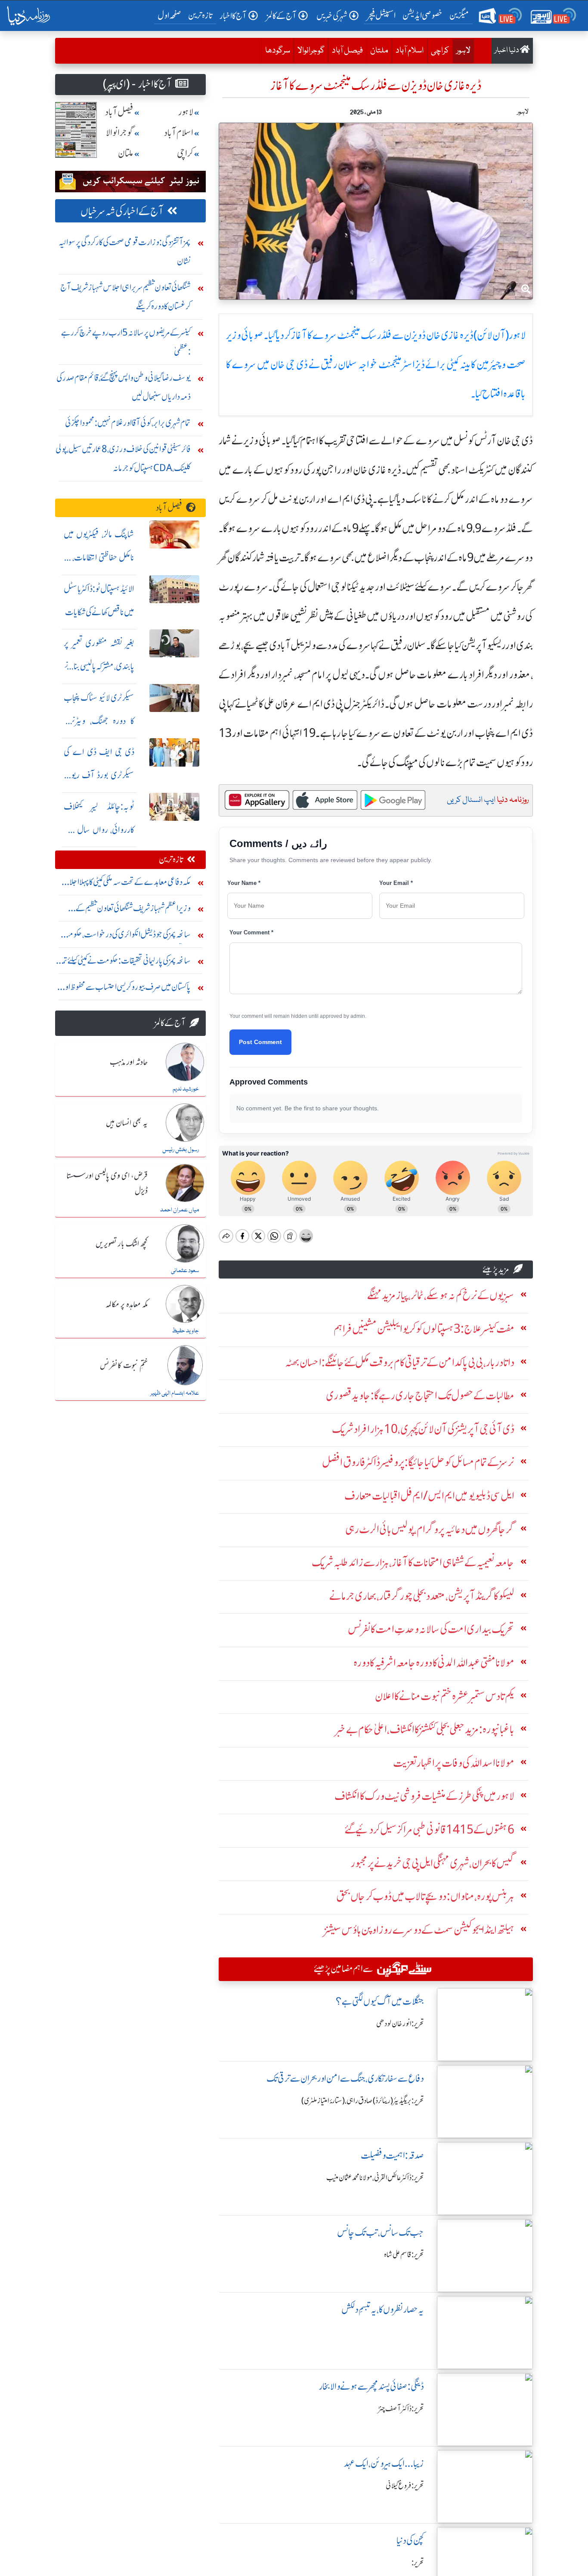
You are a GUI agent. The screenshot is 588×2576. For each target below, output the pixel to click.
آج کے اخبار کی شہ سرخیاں (122, 211)
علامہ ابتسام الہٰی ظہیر (175, 1393)
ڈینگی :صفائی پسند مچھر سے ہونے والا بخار (371, 2386)
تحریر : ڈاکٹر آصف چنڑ (401, 2409)
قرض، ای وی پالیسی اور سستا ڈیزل (107, 1184)
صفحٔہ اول (171, 15)
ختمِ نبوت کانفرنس (124, 1366)
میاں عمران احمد (179, 1210)
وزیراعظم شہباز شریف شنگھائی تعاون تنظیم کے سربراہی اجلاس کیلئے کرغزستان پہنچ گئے (133, 910)
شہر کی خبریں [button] (332, 16)
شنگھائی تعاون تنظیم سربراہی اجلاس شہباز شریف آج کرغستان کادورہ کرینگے (125, 297)
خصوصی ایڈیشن (422, 15)
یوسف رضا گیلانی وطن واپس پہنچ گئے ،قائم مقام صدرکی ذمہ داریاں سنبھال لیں (124, 387)
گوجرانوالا (311, 51)
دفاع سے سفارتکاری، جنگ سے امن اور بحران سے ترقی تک (345, 2078)
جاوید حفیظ (185, 1331)
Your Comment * (251, 932)
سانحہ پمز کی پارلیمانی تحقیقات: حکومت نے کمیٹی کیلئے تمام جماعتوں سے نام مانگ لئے (124, 963)
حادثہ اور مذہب (129, 1063)
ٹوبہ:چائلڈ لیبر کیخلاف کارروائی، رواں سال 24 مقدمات (99, 830)
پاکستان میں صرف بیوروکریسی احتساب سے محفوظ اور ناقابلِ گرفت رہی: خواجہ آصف (126, 989)
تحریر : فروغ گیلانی (405, 2486)
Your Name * (244, 883)
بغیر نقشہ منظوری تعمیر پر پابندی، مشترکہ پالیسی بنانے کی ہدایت (99, 666)
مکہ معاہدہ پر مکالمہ (127, 1305)
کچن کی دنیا (410, 2541)
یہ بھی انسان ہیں (127, 1123)
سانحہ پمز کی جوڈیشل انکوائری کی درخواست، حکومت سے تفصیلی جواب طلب (126, 936)
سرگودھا (278, 51)
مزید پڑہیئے (496, 1269)
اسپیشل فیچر (381, 15)
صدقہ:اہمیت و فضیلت (392, 2155)
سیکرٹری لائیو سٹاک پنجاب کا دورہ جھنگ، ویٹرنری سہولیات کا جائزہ (99, 721)
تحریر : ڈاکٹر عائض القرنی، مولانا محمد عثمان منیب (375, 2178)
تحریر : (418, 2563)
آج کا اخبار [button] (233, 16)
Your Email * (396, 883)
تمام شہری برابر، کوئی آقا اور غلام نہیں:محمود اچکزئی (128, 423)
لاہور (463, 51)
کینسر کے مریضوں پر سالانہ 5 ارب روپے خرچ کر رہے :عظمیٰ (126, 342)
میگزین (459, 15)
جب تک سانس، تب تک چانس (381, 2232)
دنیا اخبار (507, 51)
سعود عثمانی (185, 1271)
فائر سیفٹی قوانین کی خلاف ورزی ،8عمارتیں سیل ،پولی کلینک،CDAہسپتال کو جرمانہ (123, 458)
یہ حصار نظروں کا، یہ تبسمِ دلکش (383, 2309)
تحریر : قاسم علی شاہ (404, 2255)
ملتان (379, 51)
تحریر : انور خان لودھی (400, 2024)
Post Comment (260, 1042)
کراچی (440, 51)
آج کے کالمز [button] (282, 16)
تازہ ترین (200, 15)
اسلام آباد (410, 51)
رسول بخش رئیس (181, 1150)
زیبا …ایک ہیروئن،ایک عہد (384, 2464)
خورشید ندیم (186, 1089)
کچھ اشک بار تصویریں (122, 1244)
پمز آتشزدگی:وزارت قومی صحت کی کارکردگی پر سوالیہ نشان (125, 251)
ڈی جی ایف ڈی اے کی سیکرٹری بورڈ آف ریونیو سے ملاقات (99, 775)
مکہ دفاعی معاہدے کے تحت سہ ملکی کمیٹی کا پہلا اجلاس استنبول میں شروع (125, 884)
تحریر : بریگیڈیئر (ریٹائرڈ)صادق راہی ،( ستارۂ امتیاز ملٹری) (363, 2101)
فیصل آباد (347, 51)
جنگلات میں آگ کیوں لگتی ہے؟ (380, 2001)
